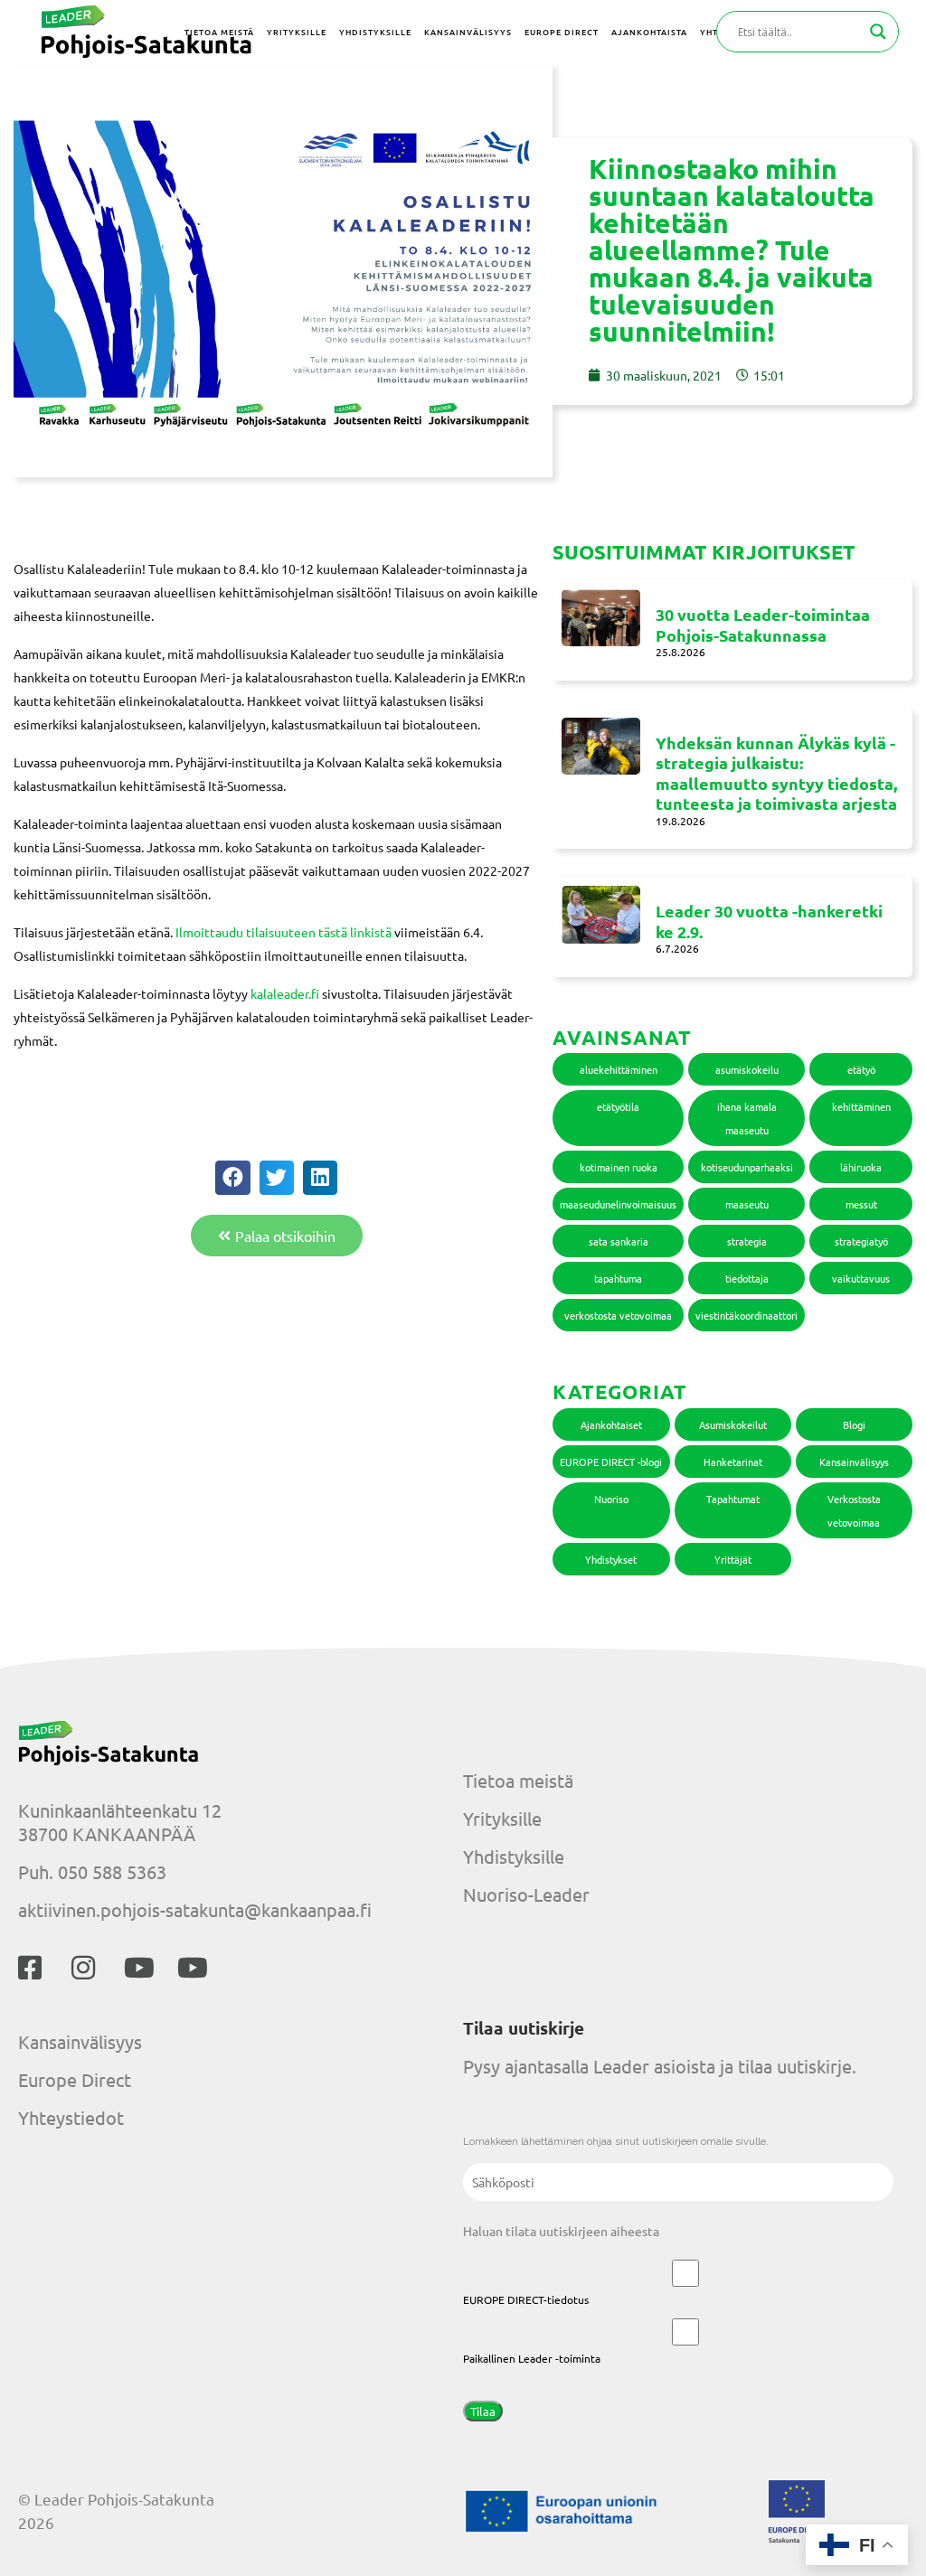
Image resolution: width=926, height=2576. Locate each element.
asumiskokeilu (747, 1069)
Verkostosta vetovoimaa (854, 1510)
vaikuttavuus (861, 1278)
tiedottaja (747, 1278)
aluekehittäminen (619, 1069)
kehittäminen (861, 1106)
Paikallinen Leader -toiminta (532, 2358)
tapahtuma (618, 1278)
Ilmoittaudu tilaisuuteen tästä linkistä (285, 932)
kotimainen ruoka (619, 1167)
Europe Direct (75, 2079)
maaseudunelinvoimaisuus (618, 1204)
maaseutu (747, 1204)
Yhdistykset (611, 1559)
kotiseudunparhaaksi (747, 1167)
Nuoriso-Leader (526, 1894)
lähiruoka (861, 1167)
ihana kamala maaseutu (747, 1118)
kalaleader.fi (285, 993)
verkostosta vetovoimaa (618, 1315)
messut (861, 1204)
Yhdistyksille (514, 1856)
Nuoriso (611, 1499)
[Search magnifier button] (878, 32)
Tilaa (483, 2411)
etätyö (861, 1069)
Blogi (854, 1424)
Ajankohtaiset (611, 1424)
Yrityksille (502, 1818)
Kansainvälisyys (854, 1462)
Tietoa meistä (518, 1780)
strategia (747, 1241)
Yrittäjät (733, 1559)
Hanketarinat (733, 1462)
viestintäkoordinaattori (746, 1315)
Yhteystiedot (71, 2117)
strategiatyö (861, 1241)
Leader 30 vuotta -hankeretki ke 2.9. (769, 921)
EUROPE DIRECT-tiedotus (526, 2299)
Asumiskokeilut (733, 1424)
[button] (232, 1178)
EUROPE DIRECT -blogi (611, 1462)
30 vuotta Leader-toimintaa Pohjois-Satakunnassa (763, 625)
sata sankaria (619, 1241)
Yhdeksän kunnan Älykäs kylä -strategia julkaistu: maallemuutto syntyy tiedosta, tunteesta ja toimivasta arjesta (776, 773)
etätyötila (618, 1106)
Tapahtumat (733, 1499)
